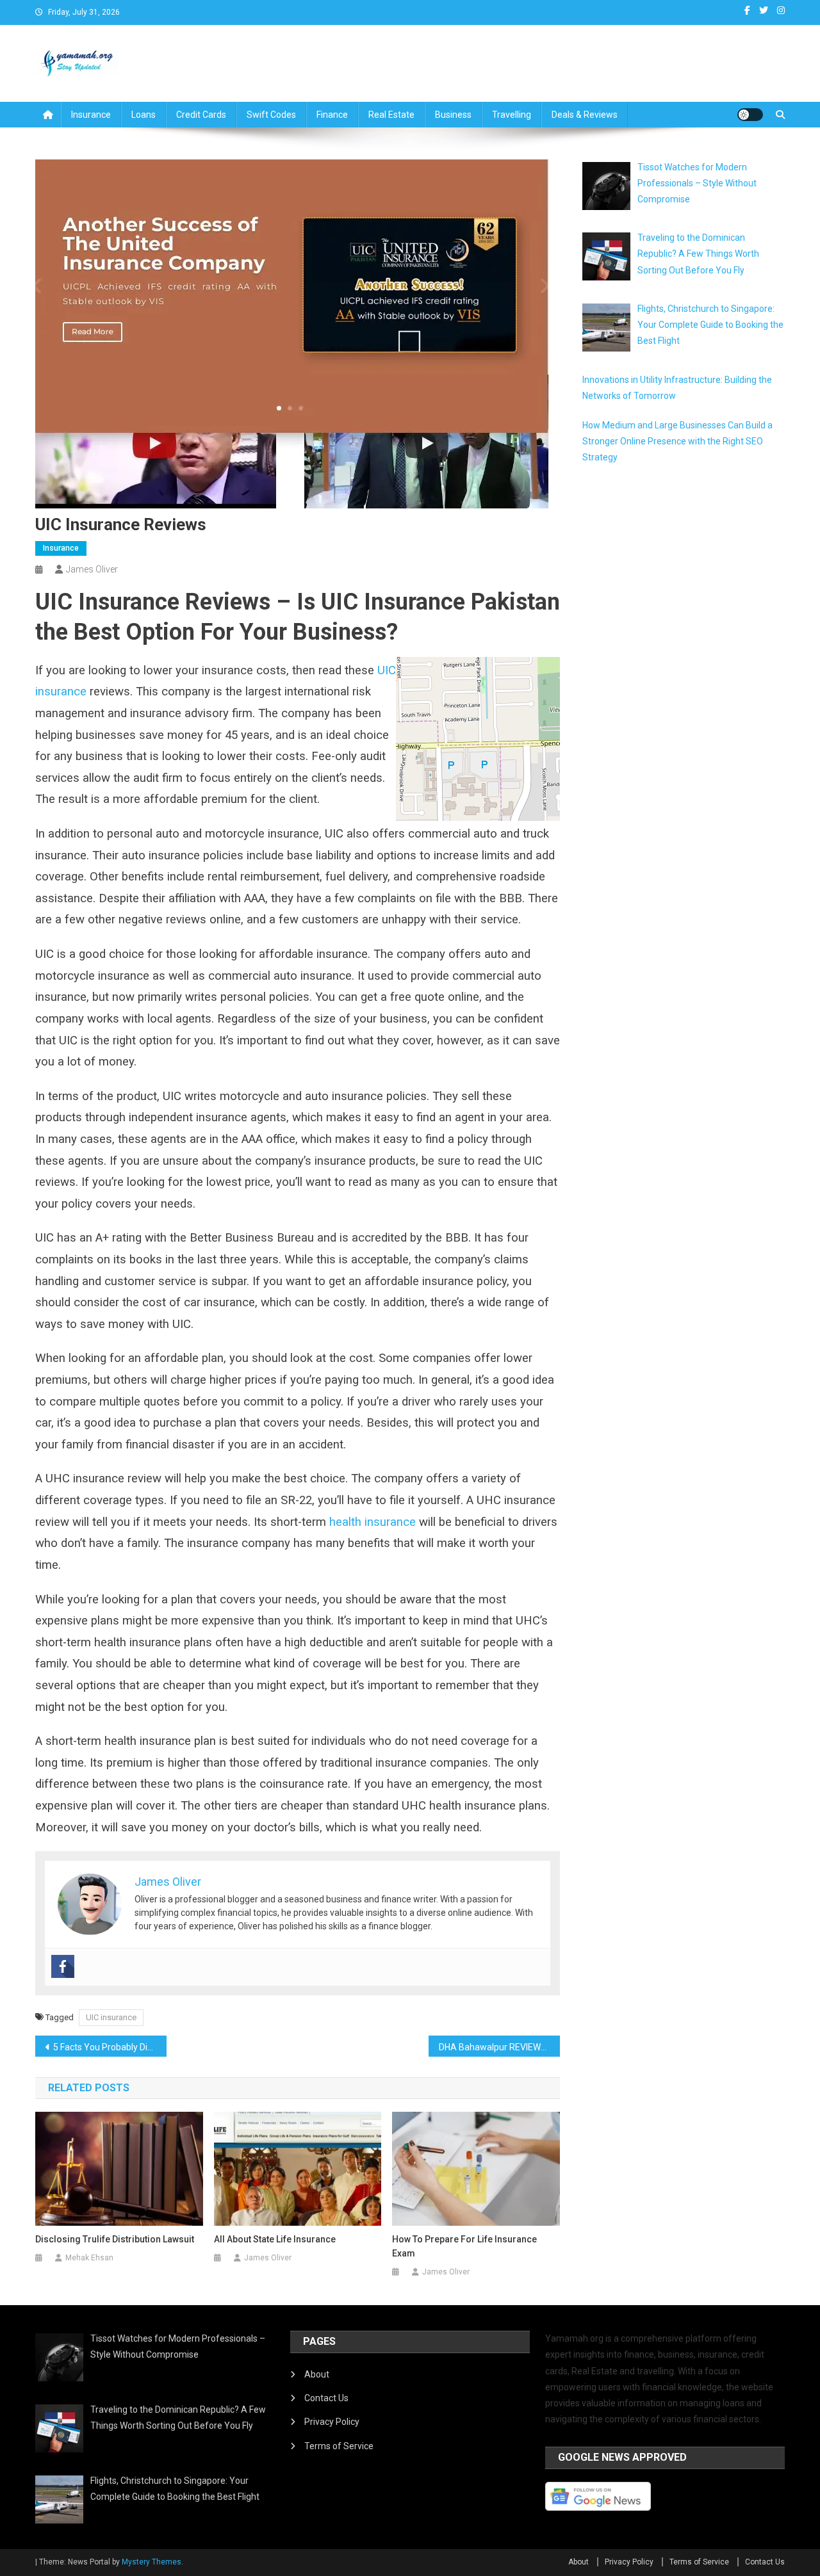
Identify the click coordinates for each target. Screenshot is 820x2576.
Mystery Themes (152, 2562)
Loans (143, 115)
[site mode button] (750, 115)
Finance (332, 115)
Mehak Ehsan (89, 2258)
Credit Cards (201, 115)
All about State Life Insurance (275, 2239)
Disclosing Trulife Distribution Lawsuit (115, 2239)
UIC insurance (111, 2017)
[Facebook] (63, 1966)
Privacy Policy (332, 2422)
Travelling (512, 115)
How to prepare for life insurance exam (464, 2246)
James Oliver (92, 569)
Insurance (91, 115)
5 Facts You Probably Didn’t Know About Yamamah (110, 2047)
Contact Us (326, 2398)
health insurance (373, 1522)
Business (453, 115)
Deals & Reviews (585, 115)
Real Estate (391, 115)
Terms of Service (339, 2446)
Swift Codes (271, 115)
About (317, 2374)
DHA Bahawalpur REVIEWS (493, 2047)
